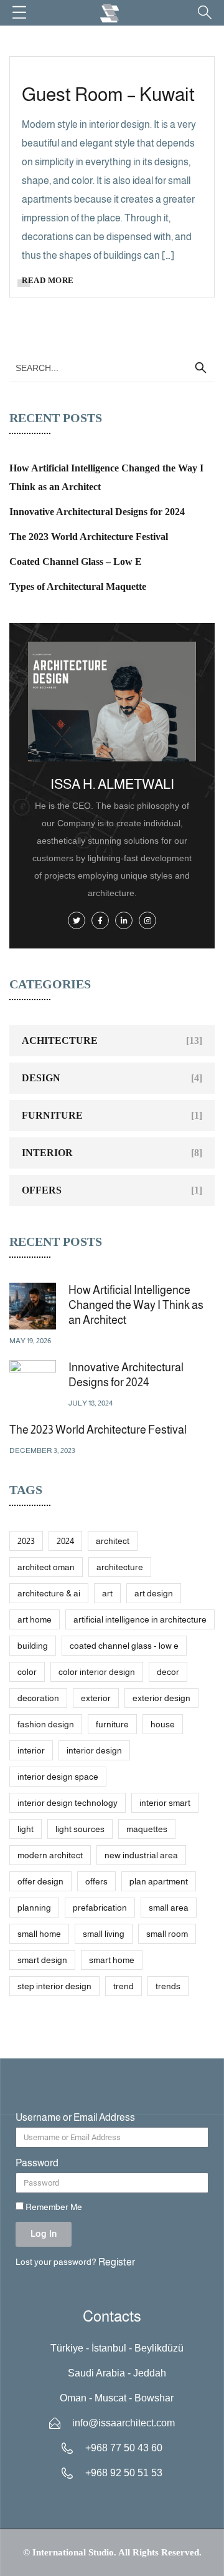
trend (124, 1986)
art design (154, 1593)
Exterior (96, 1698)
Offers (42, 1190)
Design (41, 1078)
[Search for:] (112, 368)
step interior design (54, 1986)
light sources (80, 1829)
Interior (47, 1153)
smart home (112, 1960)
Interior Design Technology (68, 1803)
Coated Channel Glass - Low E (124, 1646)
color (27, 1672)
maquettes (147, 1829)
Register (117, 2262)
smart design (42, 1960)
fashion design (46, 1724)
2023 (26, 1541)
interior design (94, 1750)
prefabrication (100, 1908)
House (163, 1724)
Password (37, 2163)
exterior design (161, 1698)
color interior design (97, 1672)
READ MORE (48, 280)
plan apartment (159, 1881)
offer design (40, 1881)
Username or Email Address (75, 2117)
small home (39, 1934)
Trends (168, 1986)
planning (34, 1908)
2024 (65, 1541)
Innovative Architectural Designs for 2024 (97, 512)
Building (33, 1646)
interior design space (58, 1777)
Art (107, 1593)
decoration (38, 1698)
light (26, 1829)
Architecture (120, 1567)
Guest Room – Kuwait (108, 94)
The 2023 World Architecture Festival (89, 537)
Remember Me (53, 2207)
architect (113, 1541)
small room (167, 1934)
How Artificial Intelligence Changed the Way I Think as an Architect (136, 1305)
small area (169, 1908)
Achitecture (60, 1040)
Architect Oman (46, 1567)
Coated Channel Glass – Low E (76, 562)
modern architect (50, 1855)
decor (168, 1672)
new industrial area (141, 1855)
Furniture (52, 1115)
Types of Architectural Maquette (78, 586)
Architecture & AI (49, 1593)
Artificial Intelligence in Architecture (140, 1619)
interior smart (165, 1803)
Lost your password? (56, 2262)
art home (35, 1619)
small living (104, 1934)
